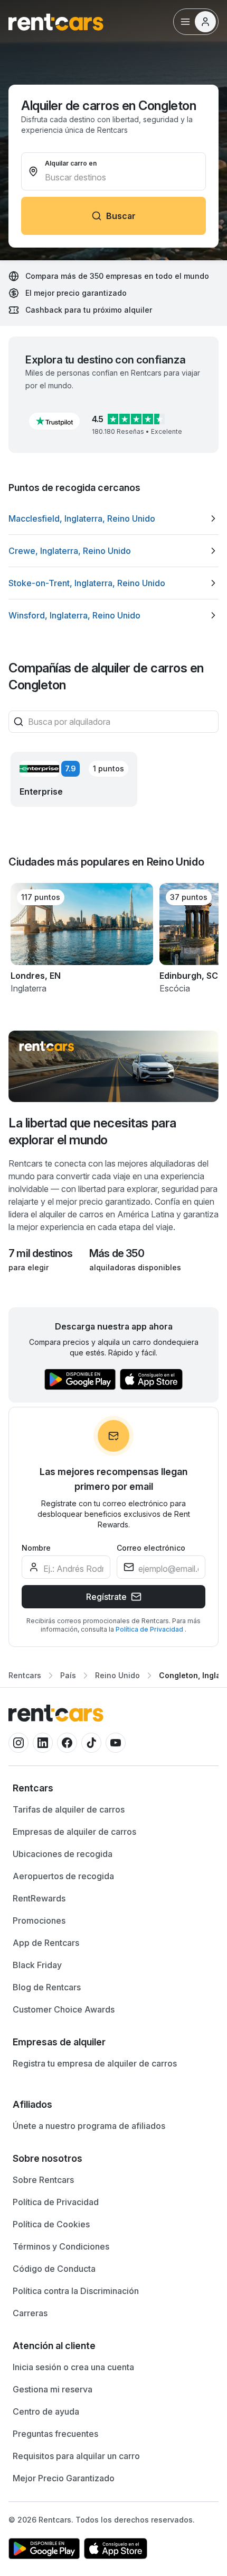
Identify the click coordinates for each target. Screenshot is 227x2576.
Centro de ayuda (46, 2411)
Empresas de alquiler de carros (74, 1832)
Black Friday (37, 1965)
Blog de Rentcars (47, 1987)
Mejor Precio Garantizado (64, 2478)
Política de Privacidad (150, 1629)
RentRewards (39, 1898)
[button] (54, 421)
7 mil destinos (40, 1253)
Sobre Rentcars (43, 2180)
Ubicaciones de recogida (63, 1854)
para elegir (29, 1267)
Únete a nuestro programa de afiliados (89, 2126)
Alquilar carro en (71, 163)
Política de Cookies (51, 2224)
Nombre (36, 1548)
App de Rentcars (46, 1943)
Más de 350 (117, 1253)
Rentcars (25, 1675)
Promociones (39, 1920)
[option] (113, 518)
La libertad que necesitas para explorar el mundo (92, 1131)
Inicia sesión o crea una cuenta (73, 2367)
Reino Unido (117, 1675)
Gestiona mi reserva (53, 2389)
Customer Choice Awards (64, 2009)
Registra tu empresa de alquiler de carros (95, 2063)
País (68, 1675)
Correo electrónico (151, 1548)
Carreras (30, 2313)
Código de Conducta (54, 2269)
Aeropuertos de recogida (63, 1876)
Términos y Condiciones (61, 2246)
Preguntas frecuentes (55, 2434)
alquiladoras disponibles (135, 1267)
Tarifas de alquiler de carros (69, 1809)
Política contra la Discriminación (76, 2291)
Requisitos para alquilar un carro (76, 2456)
